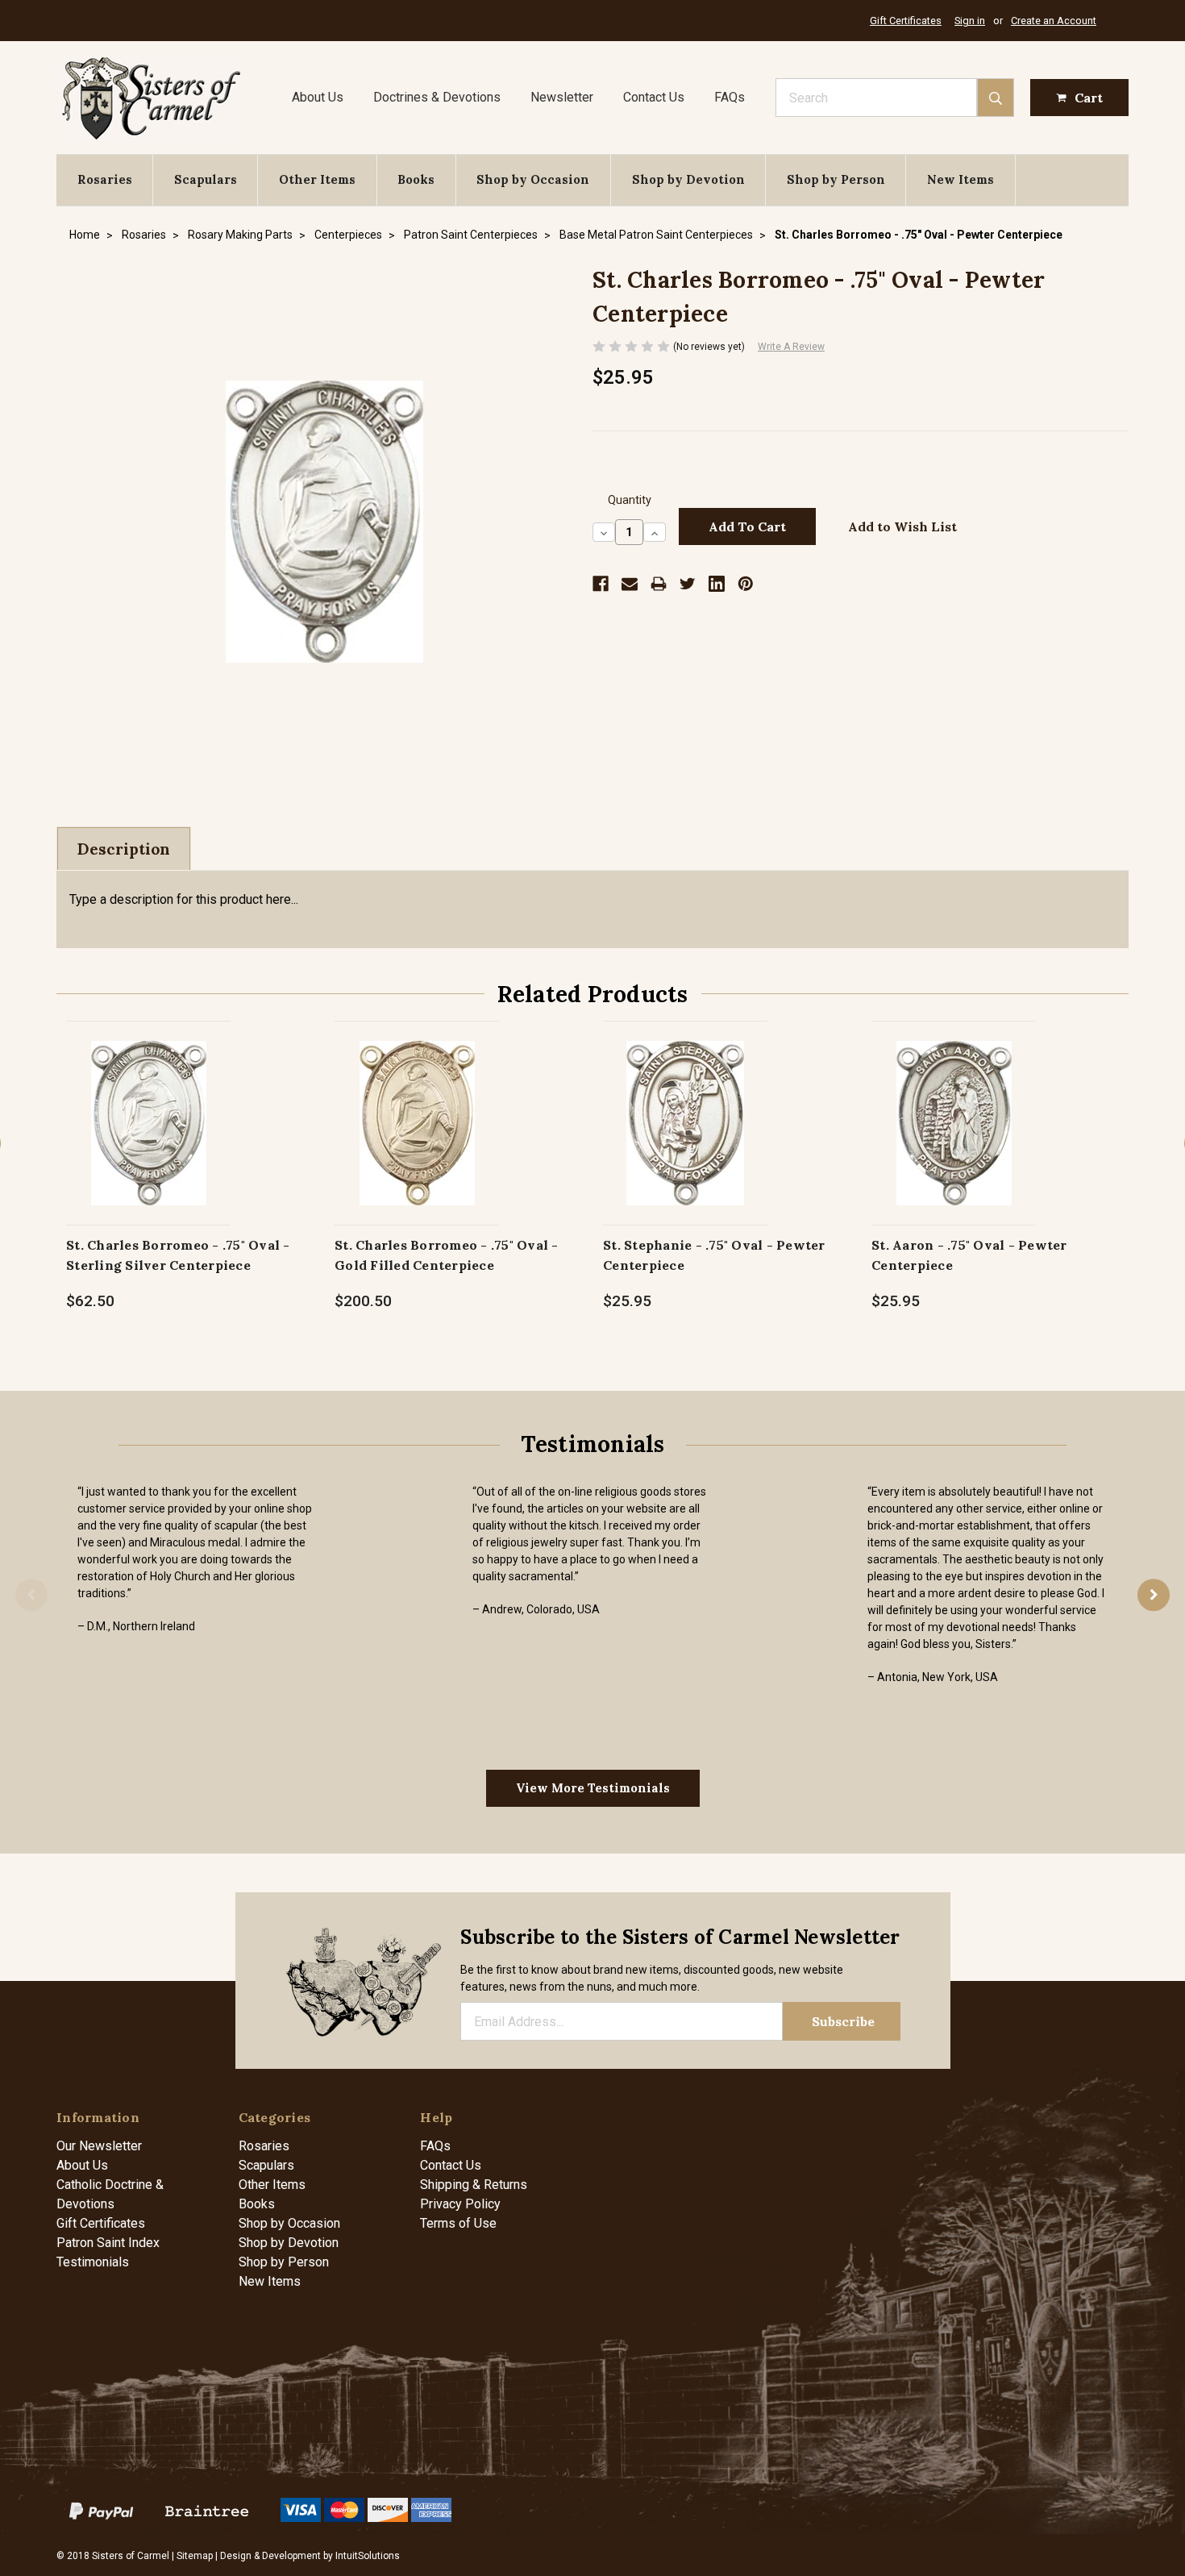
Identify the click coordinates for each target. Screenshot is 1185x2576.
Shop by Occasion (533, 179)
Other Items (317, 179)
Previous (31, 1595)
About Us (318, 97)
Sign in (970, 21)
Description (124, 849)
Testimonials (93, 2262)
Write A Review (791, 347)
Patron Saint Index (108, 2243)
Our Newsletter (99, 2146)
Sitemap (195, 2556)
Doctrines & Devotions (437, 97)
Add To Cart (149, 1140)
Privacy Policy (460, 2204)
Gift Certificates (906, 21)
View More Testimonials (593, 1788)
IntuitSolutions (368, 2556)
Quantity (630, 500)
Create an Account (1054, 21)
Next (1154, 1595)
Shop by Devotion (688, 179)
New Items (960, 179)
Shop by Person (836, 179)
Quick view (149, 1106)
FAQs (730, 97)
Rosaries (105, 179)
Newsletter (562, 97)
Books (416, 179)
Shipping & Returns (474, 2185)
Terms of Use (458, 2223)
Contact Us (654, 97)
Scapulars (206, 179)
